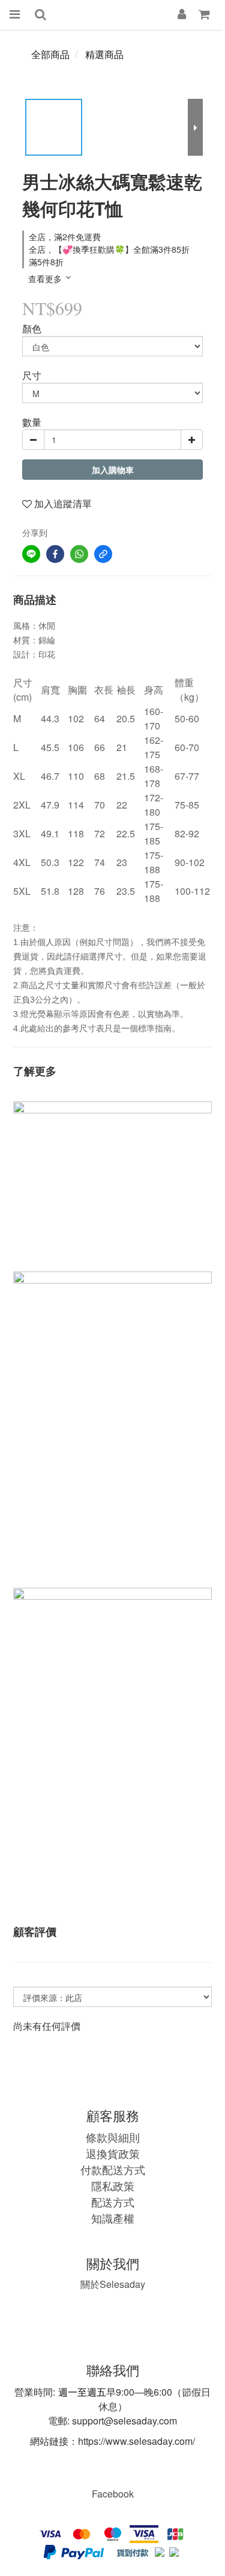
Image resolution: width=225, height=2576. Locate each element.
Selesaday (113, 2284)
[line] (31, 554)
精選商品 (104, 54)
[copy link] (103, 554)
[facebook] (55, 554)
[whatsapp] (79, 554)
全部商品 (50, 54)
